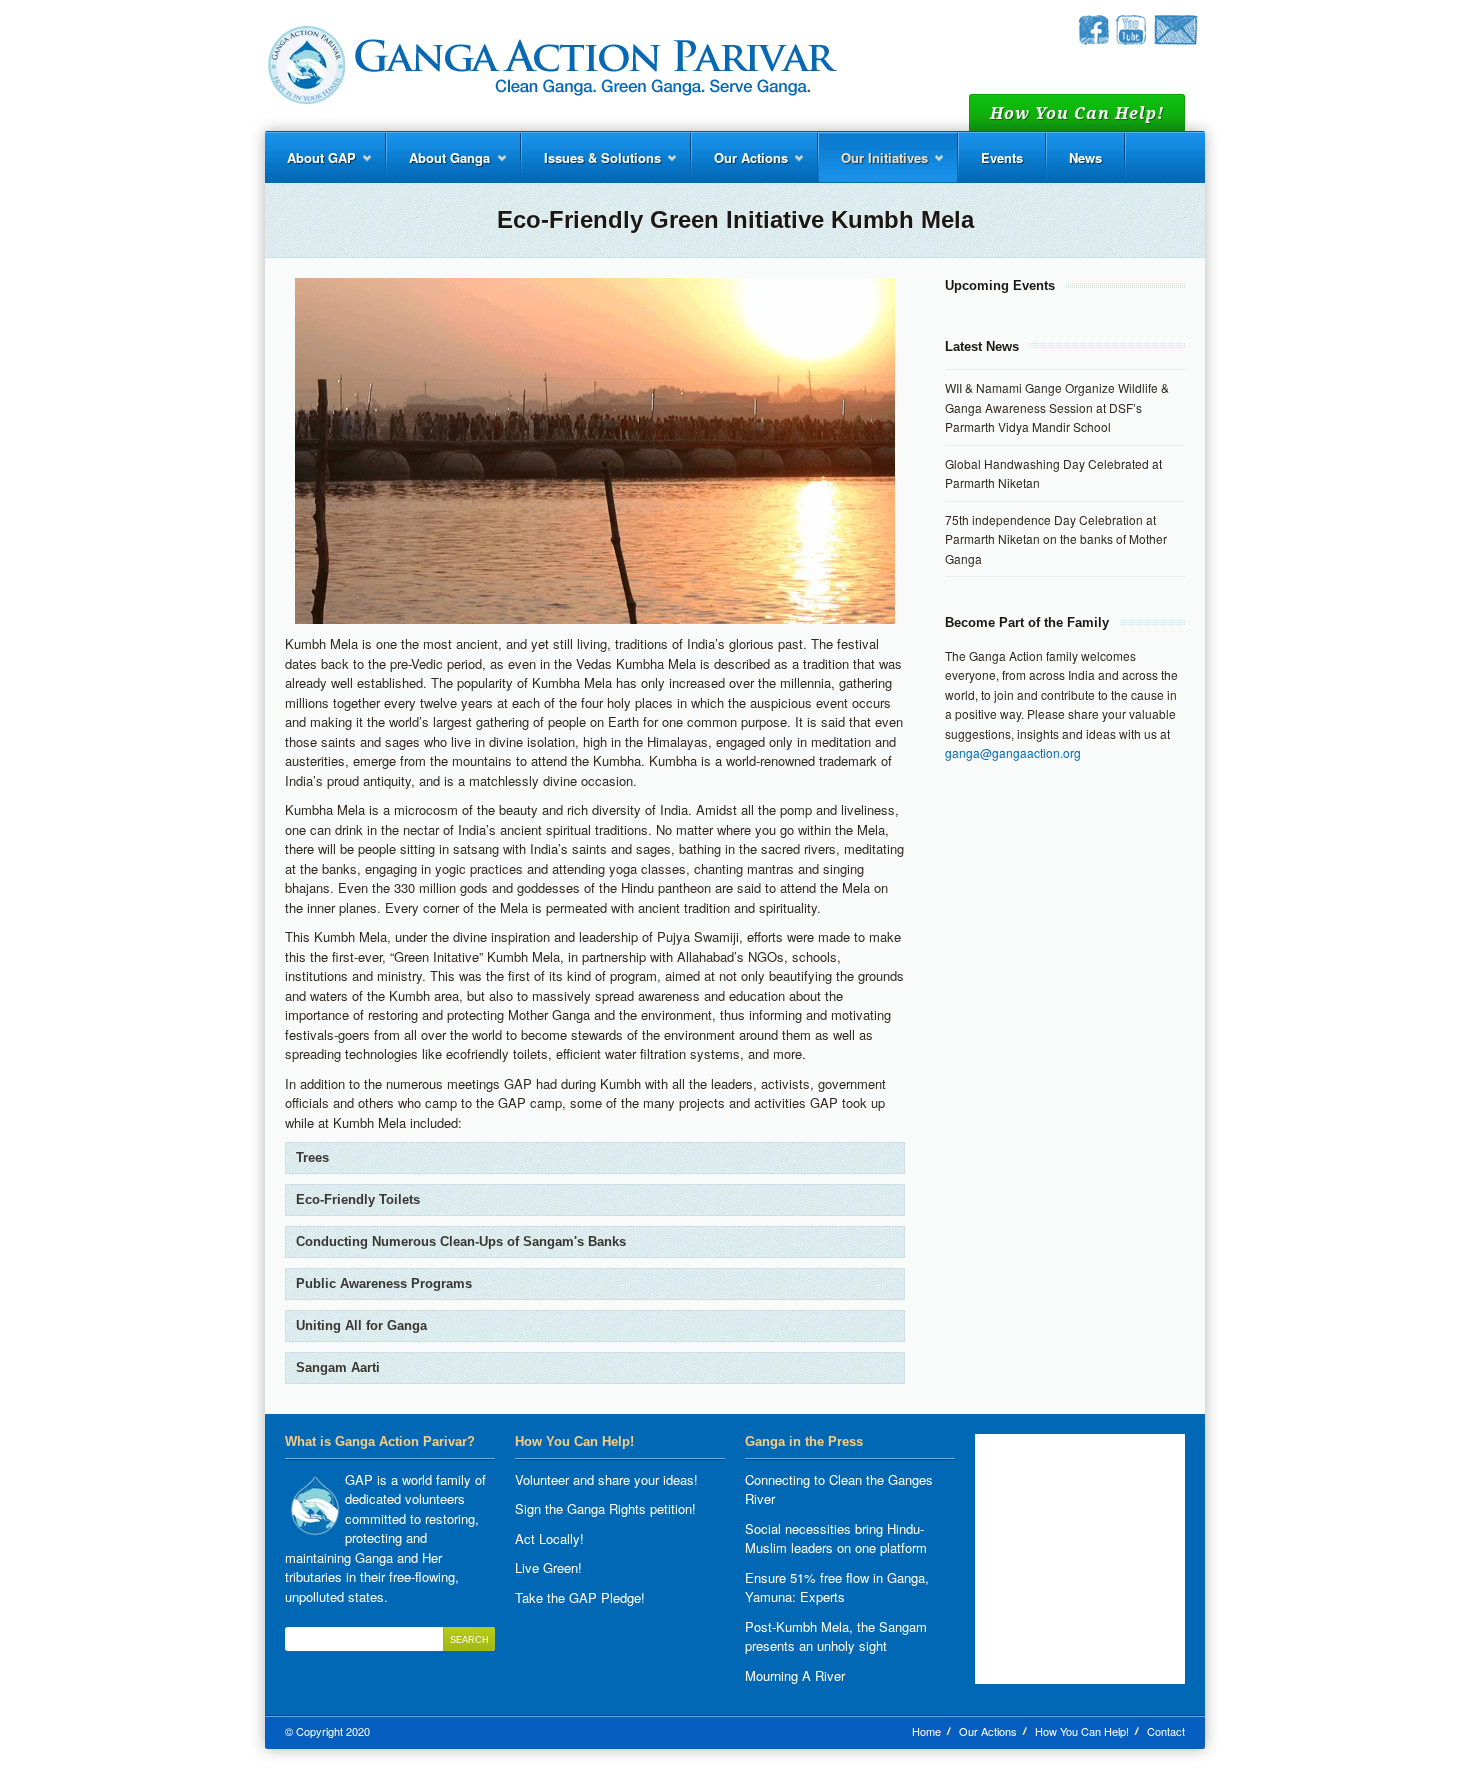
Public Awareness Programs (384, 1283)
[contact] (1175, 39)
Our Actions (740, 165)
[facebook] (1094, 39)
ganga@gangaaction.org (1013, 752)
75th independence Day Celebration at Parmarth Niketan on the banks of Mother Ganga (1056, 539)
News (1085, 157)
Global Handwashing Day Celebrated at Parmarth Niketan (1053, 473)
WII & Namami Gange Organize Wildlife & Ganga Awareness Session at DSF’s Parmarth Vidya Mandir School (1057, 407)
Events (1002, 157)
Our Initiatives (873, 165)
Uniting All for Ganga (361, 1325)
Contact (1166, 1731)
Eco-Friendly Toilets (358, 1199)
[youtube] (1131, 39)
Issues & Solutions (591, 165)
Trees (312, 1157)
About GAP (310, 165)
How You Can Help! (1082, 1731)
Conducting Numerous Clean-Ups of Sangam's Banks (461, 1241)
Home (926, 1731)
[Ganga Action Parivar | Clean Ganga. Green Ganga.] (551, 65)
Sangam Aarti (338, 1367)
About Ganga (438, 165)
